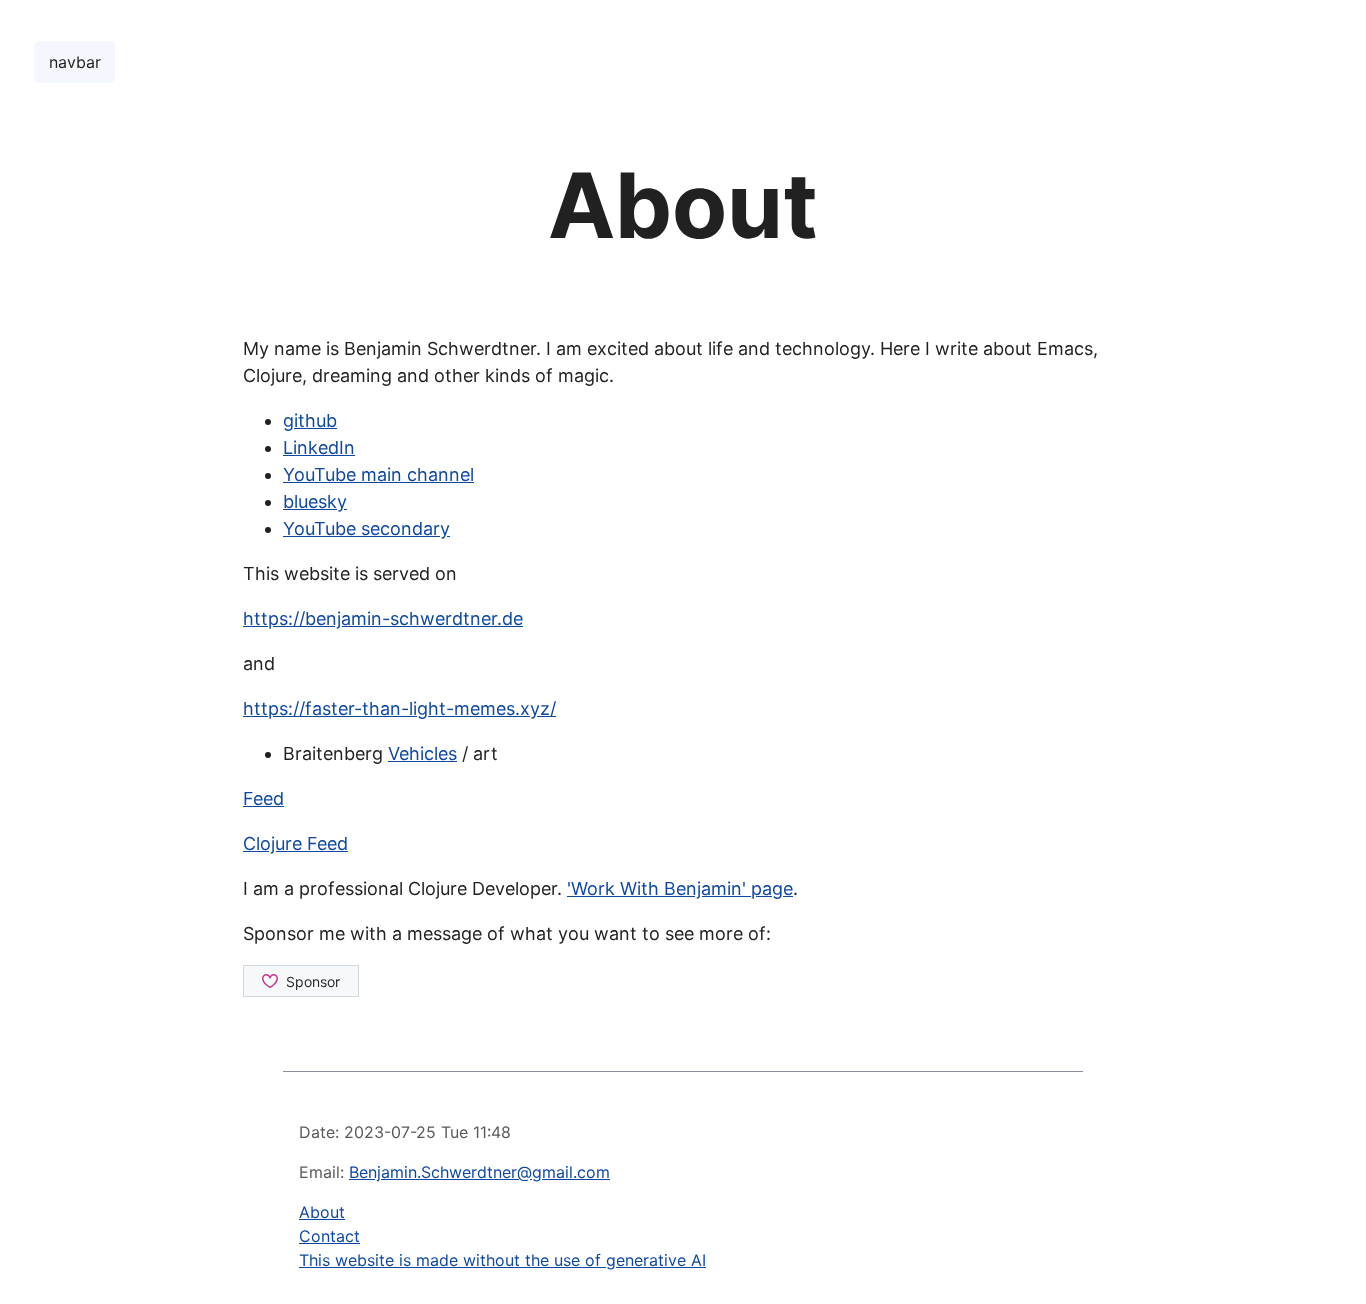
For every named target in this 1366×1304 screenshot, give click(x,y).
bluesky (315, 501)
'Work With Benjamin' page (680, 888)
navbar (75, 62)
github (310, 420)
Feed (263, 798)
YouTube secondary (366, 528)
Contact (329, 1236)
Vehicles (422, 753)
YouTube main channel (378, 474)
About (322, 1212)
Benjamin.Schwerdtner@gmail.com (479, 1172)
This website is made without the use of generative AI (502, 1260)
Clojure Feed (295, 843)
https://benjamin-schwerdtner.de (383, 618)
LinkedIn (319, 447)
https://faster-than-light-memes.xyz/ (399, 708)
